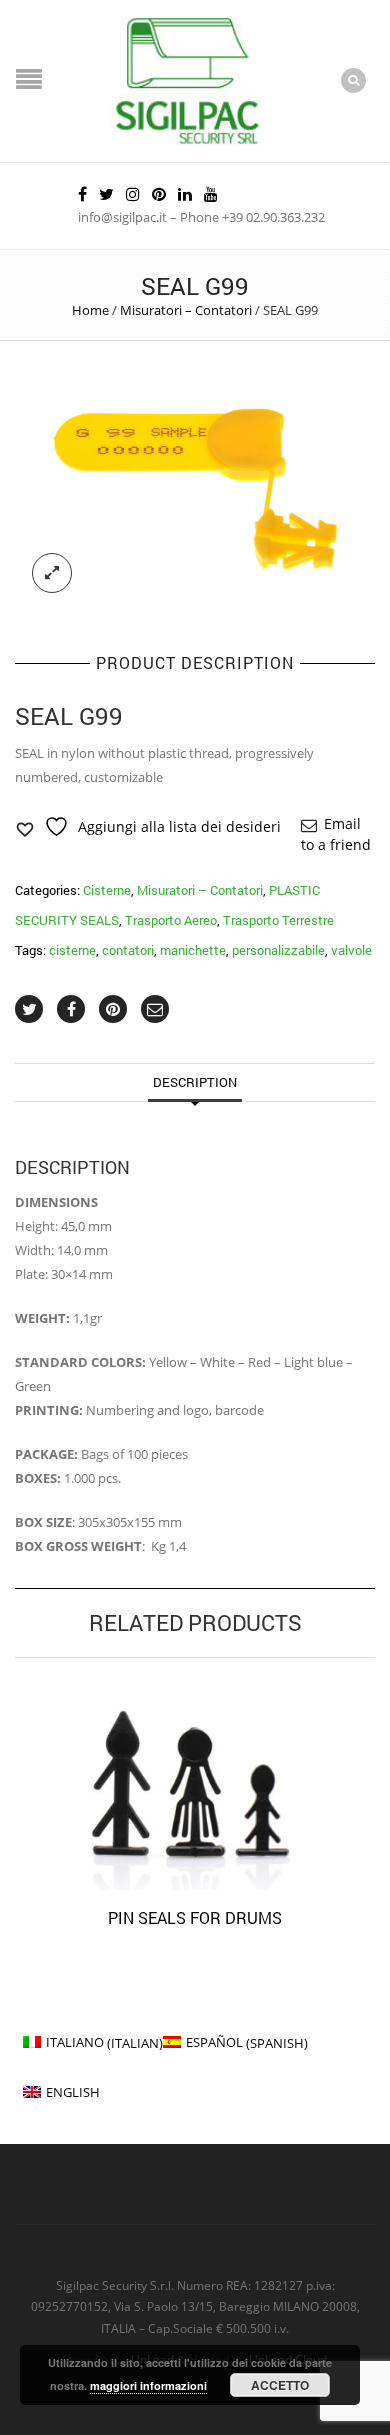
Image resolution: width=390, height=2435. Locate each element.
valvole (351, 950)
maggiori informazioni (148, 2385)
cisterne (72, 950)
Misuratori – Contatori (186, 310)
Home (90, 310)
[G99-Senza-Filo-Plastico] (195, 491)
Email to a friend (336, 834)
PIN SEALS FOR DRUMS (195, 1917)
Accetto (280, 2385)
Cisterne (107, 890)
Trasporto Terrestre (278, 920)
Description (195, 1082)
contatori (128, 950)
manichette (193, 950)
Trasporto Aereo (171, 920)
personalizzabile (278, 950)
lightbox (52, 573)
